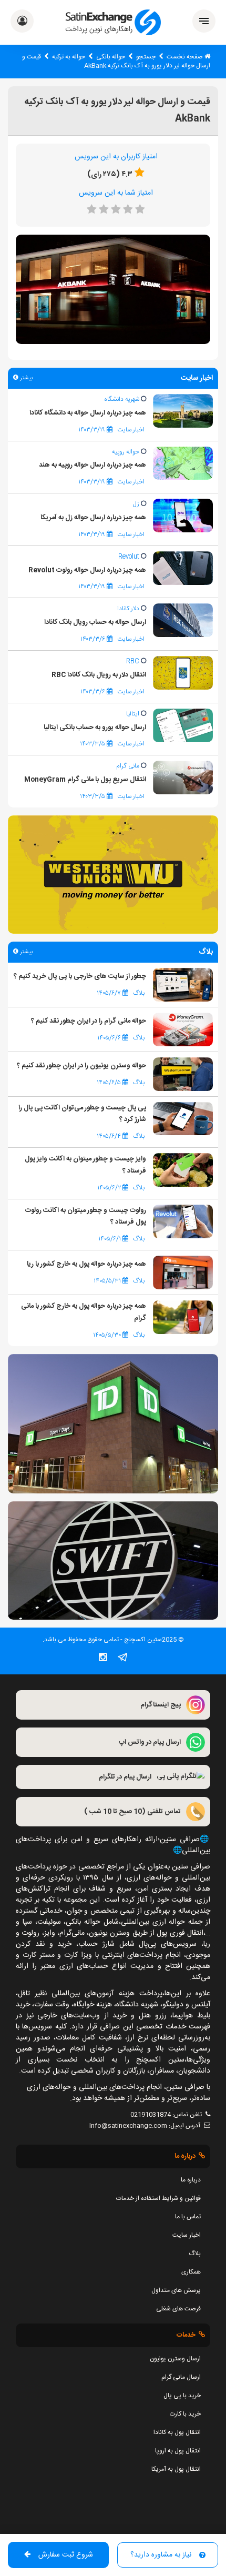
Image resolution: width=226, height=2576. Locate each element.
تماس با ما (188, 2217)
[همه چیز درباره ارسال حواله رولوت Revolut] (183, 568)
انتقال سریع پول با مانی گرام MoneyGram (85, 780)
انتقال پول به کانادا (177, 2432)
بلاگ (195, 2254)
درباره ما (191, 2180)
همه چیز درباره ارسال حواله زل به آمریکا (93, 518)
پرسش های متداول (176, 2290)
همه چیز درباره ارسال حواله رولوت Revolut (87, 570)
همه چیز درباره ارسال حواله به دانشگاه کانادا (88, 413)
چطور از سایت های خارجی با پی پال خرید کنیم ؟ (80, 976)
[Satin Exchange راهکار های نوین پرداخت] (113, 22)
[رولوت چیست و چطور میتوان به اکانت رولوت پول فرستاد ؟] (183, 1221)
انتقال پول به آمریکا (176, 2469)
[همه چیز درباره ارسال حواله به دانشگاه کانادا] (183, 411)
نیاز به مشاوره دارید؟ (161, 2555)
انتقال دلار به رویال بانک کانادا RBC (99, 675)
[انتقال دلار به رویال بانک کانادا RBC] (183, 673)
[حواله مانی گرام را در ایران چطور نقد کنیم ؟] (183, 1029)
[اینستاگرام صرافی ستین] (103, 1659)
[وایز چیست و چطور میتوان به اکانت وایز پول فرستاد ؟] (183, 1170)
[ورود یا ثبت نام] (22, 23)
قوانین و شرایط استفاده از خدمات (158, 2198)
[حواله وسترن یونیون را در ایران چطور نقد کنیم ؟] (183, 1074)
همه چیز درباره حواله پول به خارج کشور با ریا (86, 1264)
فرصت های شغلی (178, 2309)
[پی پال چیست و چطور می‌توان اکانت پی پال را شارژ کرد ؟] (183, 1119)
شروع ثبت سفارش (66, 2555)
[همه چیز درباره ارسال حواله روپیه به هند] (183, 463)
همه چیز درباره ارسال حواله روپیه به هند (93, 465)
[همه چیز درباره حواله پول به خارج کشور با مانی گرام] (183, 1318)
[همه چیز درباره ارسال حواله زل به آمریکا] (183, 516)
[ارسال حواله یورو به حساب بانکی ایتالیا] (183, 725)
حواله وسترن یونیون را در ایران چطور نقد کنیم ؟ (81, 1066)
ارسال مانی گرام (181, 2377)
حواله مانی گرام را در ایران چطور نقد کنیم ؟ (89, 1021)
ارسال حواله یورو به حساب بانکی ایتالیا (95, 728)
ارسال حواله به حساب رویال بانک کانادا (95, 622)
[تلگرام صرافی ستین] (122, 1659)
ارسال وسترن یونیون (175, 2359)
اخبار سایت (187, 2235)
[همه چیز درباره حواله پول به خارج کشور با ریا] (183, 1273)
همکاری (191, 2272)
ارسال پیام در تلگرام (125, 1777)
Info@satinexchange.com (128, 2126)
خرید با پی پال (182, 2396)
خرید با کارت (185, 2414)
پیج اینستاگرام (161, 1705)
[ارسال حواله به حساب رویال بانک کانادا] (183, 621)
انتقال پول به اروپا (178, 2451)
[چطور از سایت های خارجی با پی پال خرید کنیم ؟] (183, 985)
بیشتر (25, 378)
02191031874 (151, 2115)
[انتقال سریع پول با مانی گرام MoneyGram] (183, 778)
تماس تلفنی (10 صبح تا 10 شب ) (132, 1812)
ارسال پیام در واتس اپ (150, 1742)
